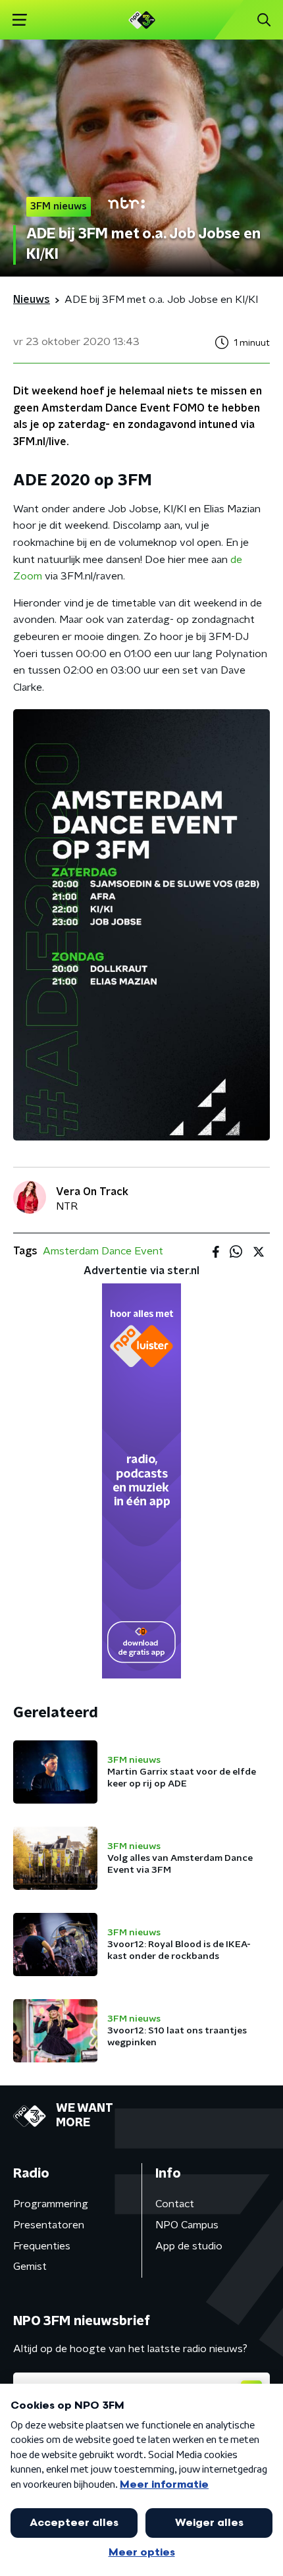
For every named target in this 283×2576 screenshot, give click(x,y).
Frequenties (42, 2246)
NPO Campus (187, 2225)
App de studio (189, 2246)
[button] (19, 20)
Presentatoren (49, 2225)
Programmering (51, 2204)
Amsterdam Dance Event (103, 1251)
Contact (175, 2204)
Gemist (30, 2267)
